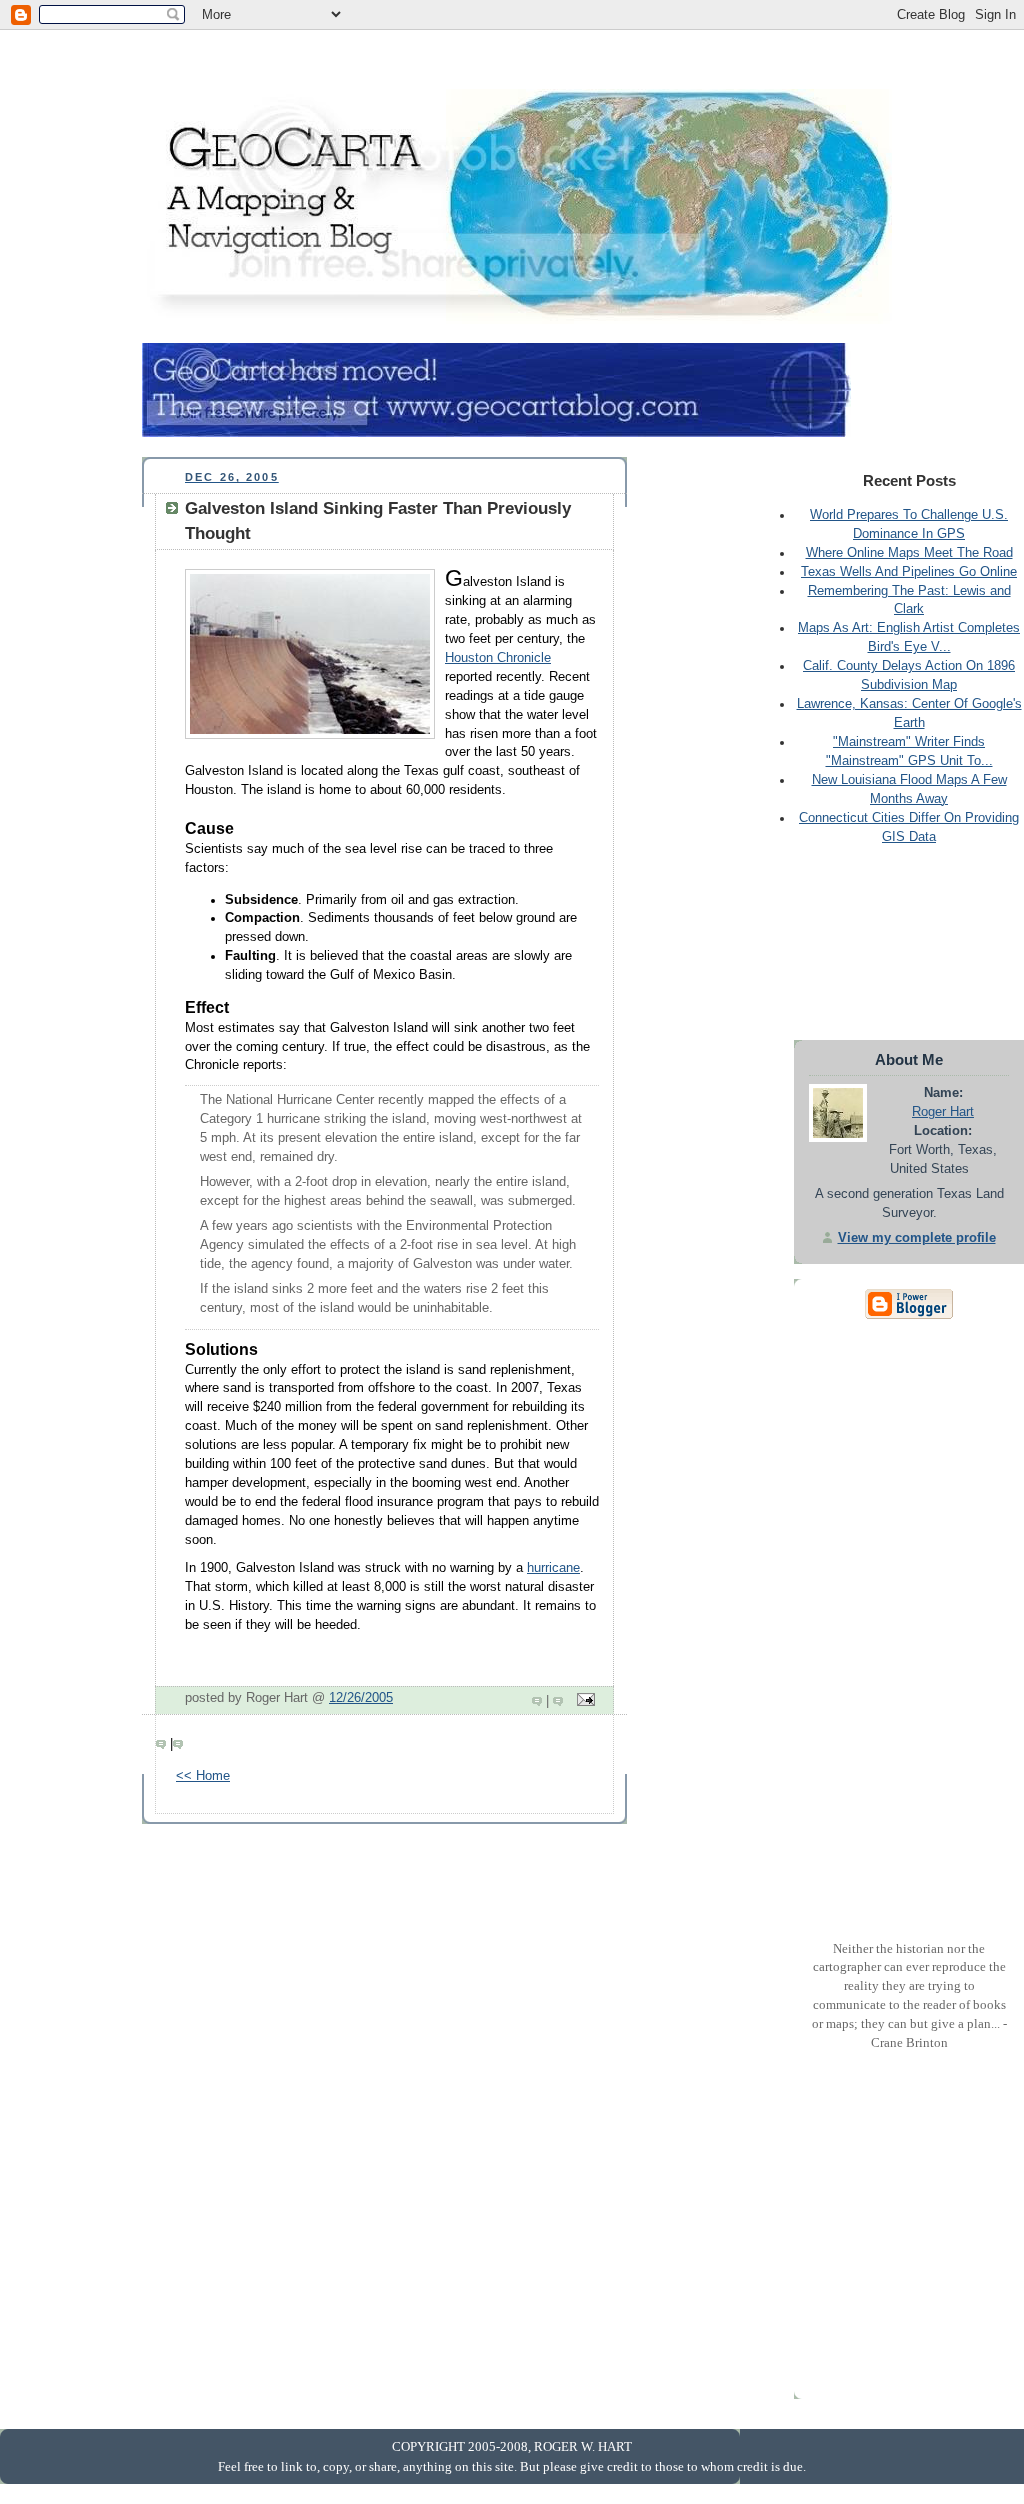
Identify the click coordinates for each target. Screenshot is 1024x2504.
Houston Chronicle (498, 658)
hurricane (553, 1568)
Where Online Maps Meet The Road (909, 553)
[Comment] (539, 1701)
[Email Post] (583, 1701)
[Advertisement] (506, 60)
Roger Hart (943, 1112)
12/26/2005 (361, 1698)
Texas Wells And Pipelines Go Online (909, 572)
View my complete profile (917, 1238)
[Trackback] (560, 1701)
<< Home (203, 1776)
